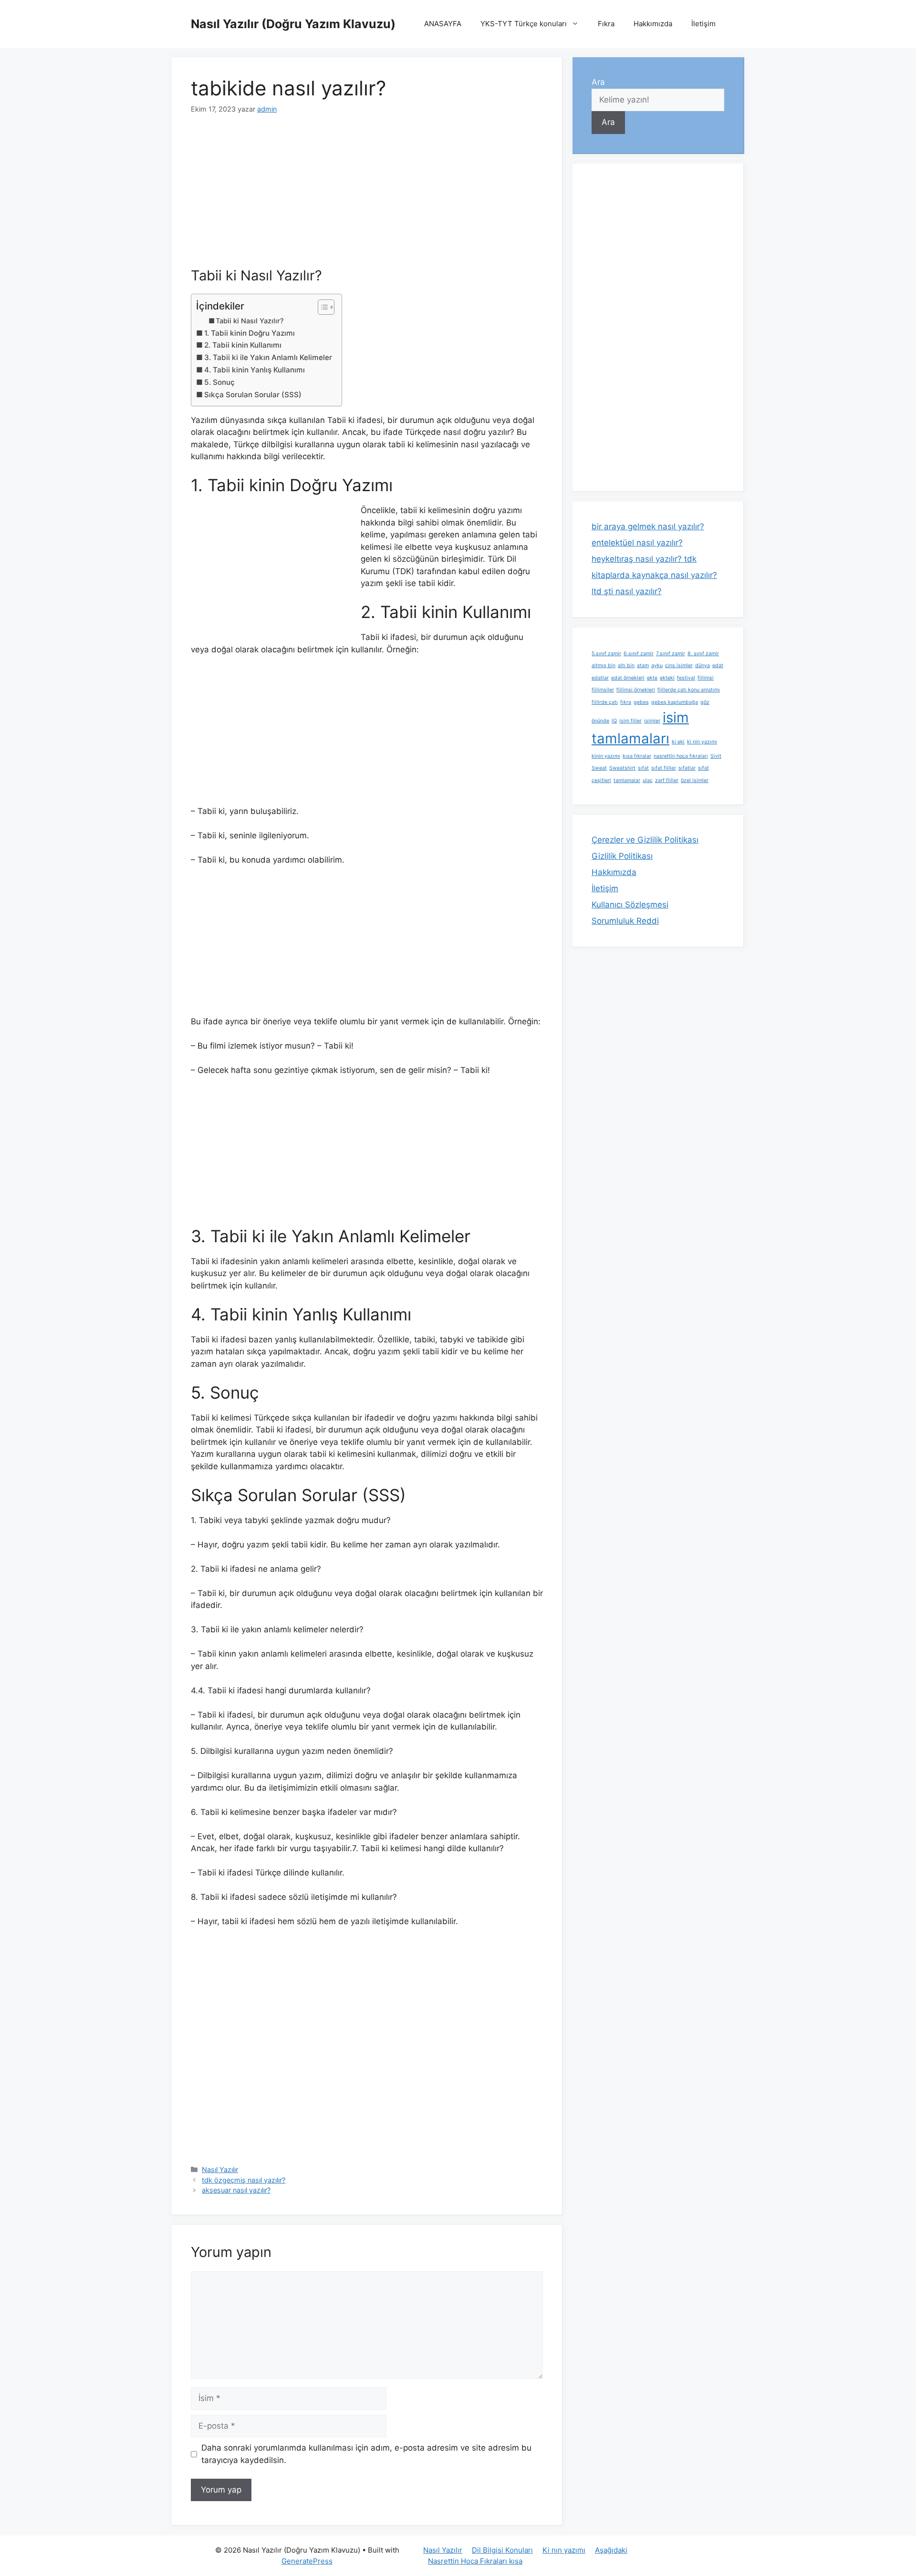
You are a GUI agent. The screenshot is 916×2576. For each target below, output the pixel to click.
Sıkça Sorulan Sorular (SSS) (253, 395)
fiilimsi (706, 678)
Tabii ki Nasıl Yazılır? (250, 321)
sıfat (643, 768)
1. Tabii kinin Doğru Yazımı (250, 333)
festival (686, 678)
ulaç (648, 780)
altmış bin (604, 665)
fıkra (626, 702)
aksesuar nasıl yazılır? (236, 2190)
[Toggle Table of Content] (321, 307)
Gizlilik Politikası (622, 856)
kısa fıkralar (637, 756)
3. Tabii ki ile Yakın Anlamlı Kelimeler (268, 357)
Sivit (716, 756)
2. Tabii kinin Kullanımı (243, 345)
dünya (703, 665)
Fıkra (606, 24)
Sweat (599, 768)
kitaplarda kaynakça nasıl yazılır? (654, 575)
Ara (598, 82)
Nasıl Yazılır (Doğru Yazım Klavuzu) (293, 24)
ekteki (667, 678)
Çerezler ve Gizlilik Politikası (645, 840)
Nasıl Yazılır (220, 2169)
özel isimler (695, 780)
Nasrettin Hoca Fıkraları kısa (475, 2561)
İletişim (703, 24)
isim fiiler (630, 721)
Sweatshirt (622, 768)
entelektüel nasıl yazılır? (637, 543)
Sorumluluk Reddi (625, 921)
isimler (652, 721)
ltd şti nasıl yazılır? (627, 591)
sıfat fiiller (664, 768)
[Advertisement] (367, 197)
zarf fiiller (667, 780)
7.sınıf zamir (671, 654)
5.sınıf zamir (606, 654)
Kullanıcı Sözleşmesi (630, 905)
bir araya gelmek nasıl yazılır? (648, 526)
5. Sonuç (219, 382)
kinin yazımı (606, 756)
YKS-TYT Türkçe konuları (524, 24)
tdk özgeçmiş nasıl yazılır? (244, 2180)
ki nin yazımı (702, 742)
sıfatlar (687, 768)
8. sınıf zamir (703, 654)
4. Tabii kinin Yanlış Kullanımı (255, 370)
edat (718, 665)
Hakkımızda (653, 24)
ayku (657, 665)
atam (643, 665)
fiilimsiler (603, 690)
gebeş (641, 702)
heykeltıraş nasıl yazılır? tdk (644, 559)
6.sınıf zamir (639, 654)
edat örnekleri (628, 678)
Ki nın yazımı (564, 2550)
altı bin (626, 665)
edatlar (600, 678)
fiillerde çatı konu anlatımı (689, 690)
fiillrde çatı (605, 702)
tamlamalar (627, 780)
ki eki (678, 742)
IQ (614, 721)
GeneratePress (307, 2561)
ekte (652, 678)
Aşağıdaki (611, 2550)
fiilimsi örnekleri (636, 690)
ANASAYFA (443, 24)
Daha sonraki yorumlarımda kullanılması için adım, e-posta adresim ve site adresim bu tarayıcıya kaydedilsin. (366, 2454)
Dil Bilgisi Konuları (502, 2550)
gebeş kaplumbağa (675, 702)
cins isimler (679, 665)
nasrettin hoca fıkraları (681, 756)
